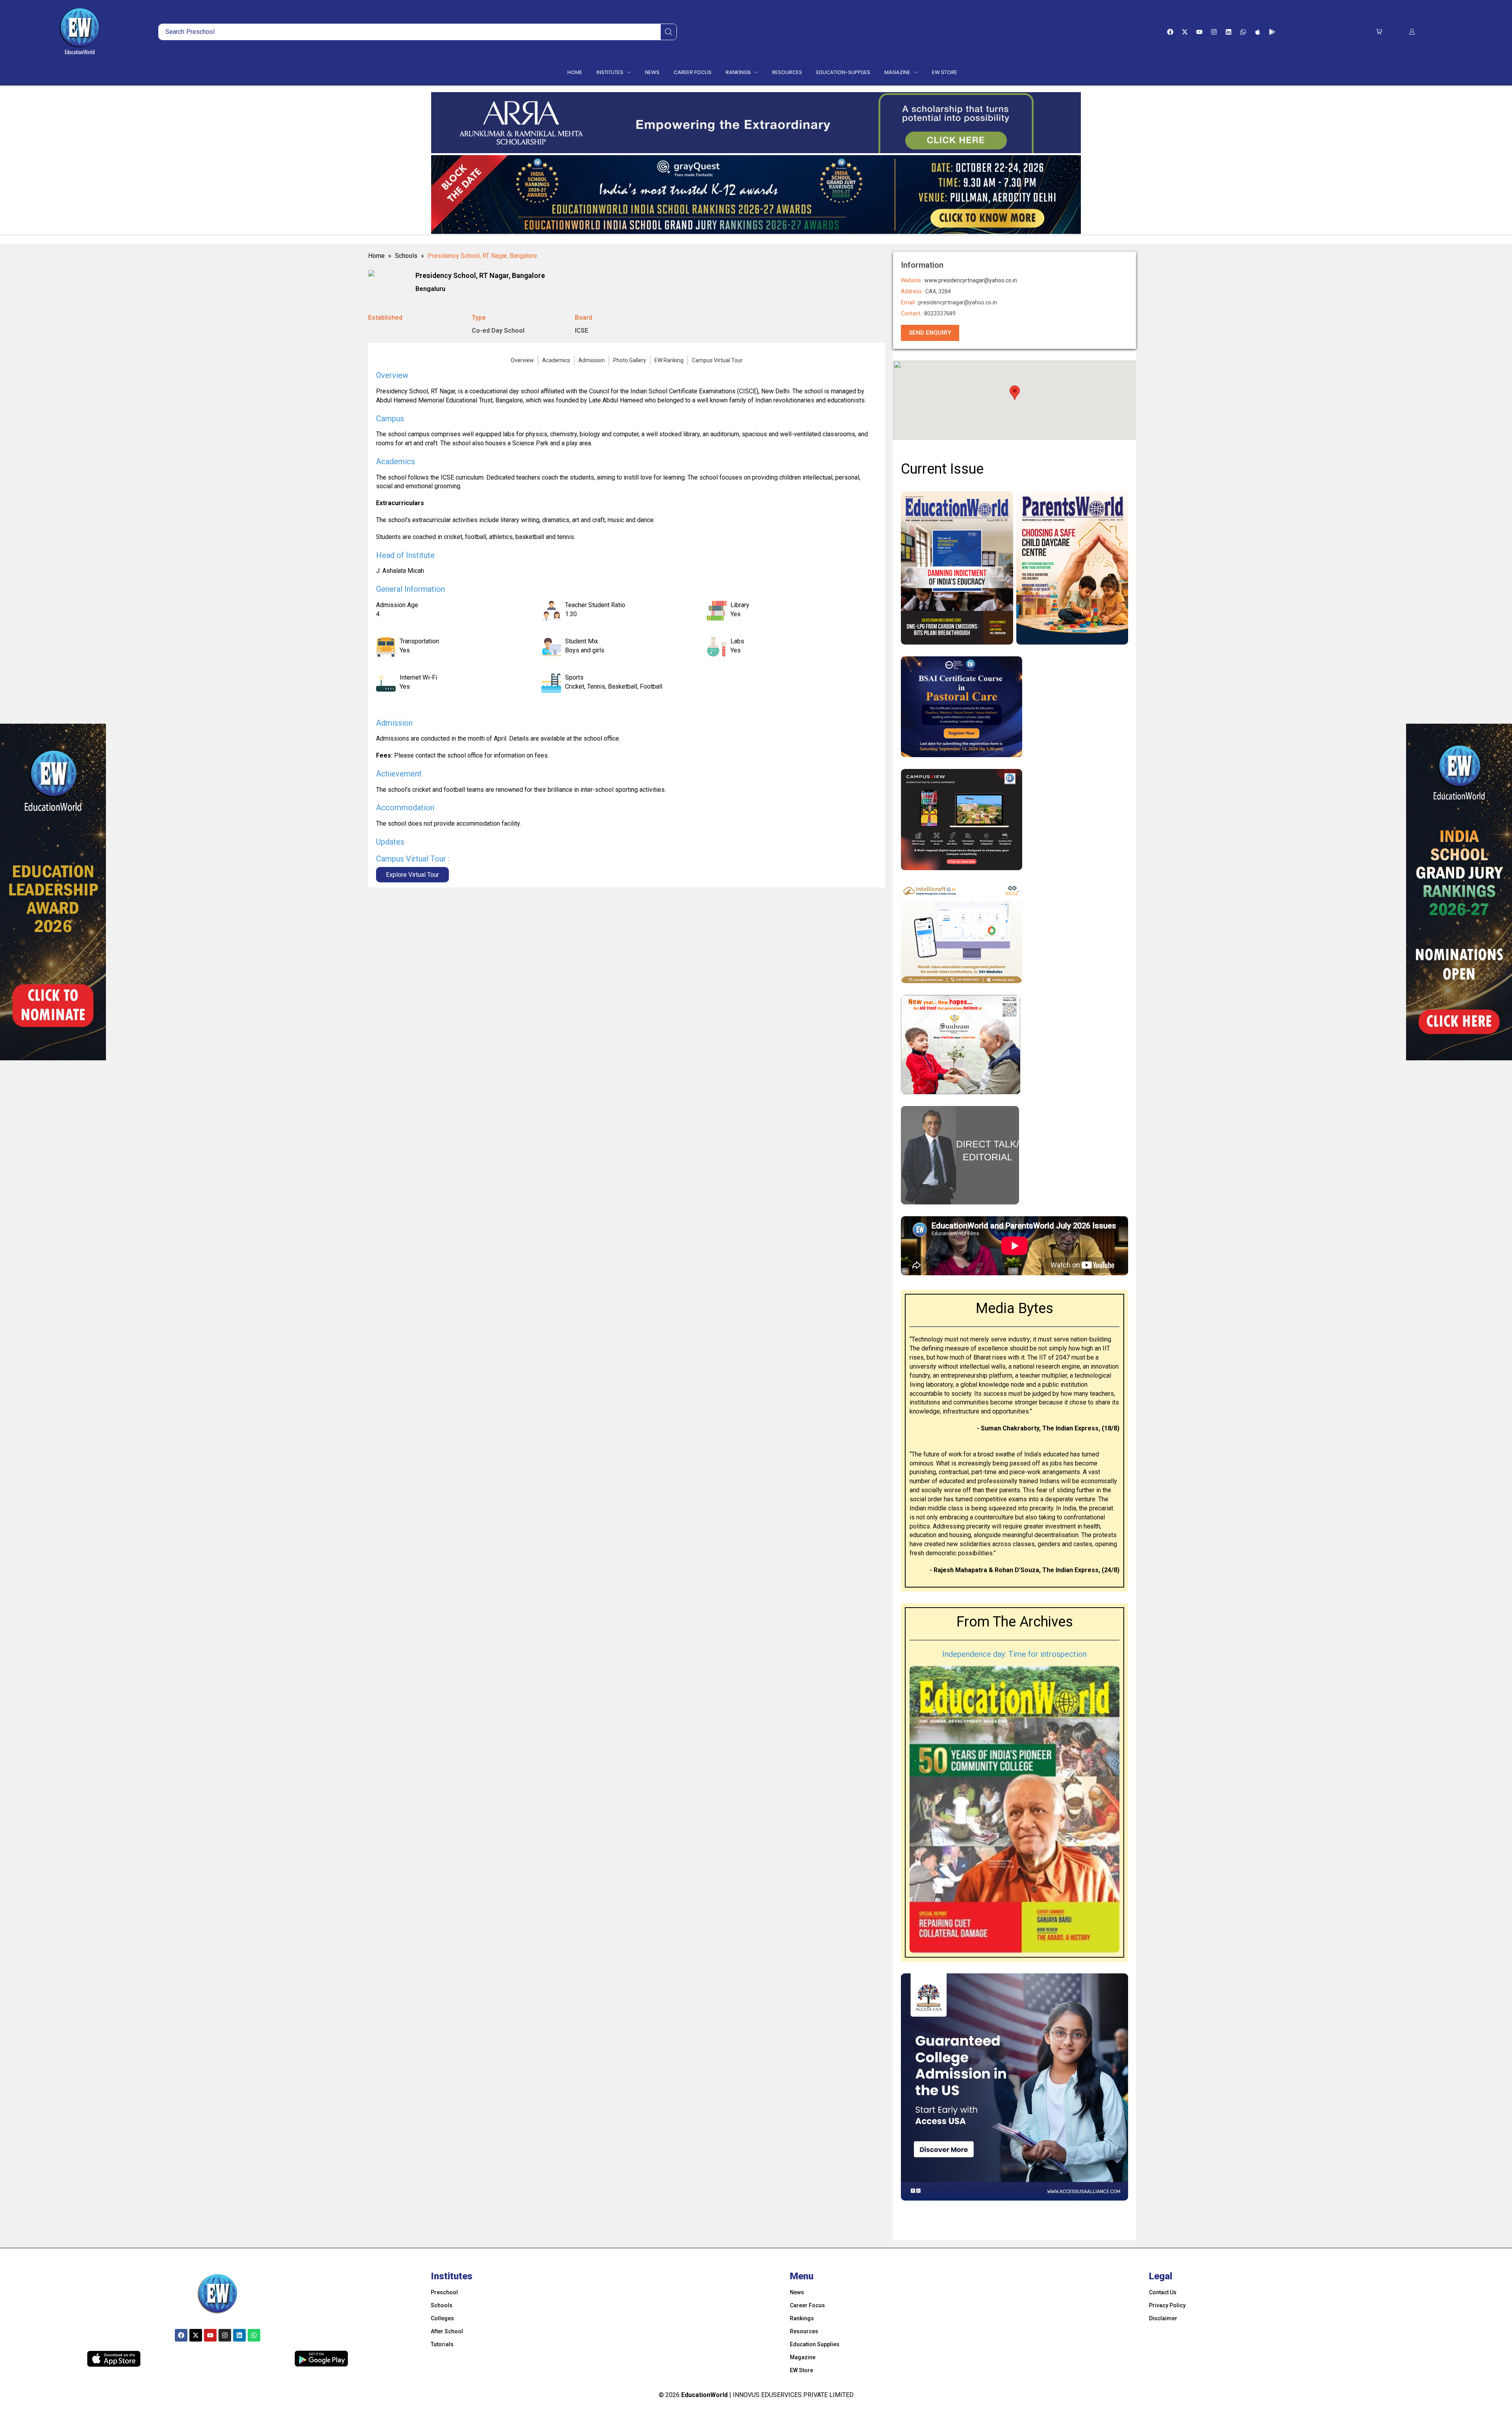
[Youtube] (1199, 32)
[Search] (669, 32)
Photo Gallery (630, 360)
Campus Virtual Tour (717, 360)
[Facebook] (1170, 32)
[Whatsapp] (1243, 32)
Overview (522, 360)
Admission (592, 360)
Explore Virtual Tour (412, 875)
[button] (1379, 32)
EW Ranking (669, 360)
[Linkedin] (1228, 32)
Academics (556, 360)
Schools (406, 256)
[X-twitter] (1185, 32)
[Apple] (1258, 32)
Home (376, 256)
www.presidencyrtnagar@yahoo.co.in (971, 280)
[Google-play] (1272, 32)
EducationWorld (704, 2395)
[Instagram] (1214, 32)
